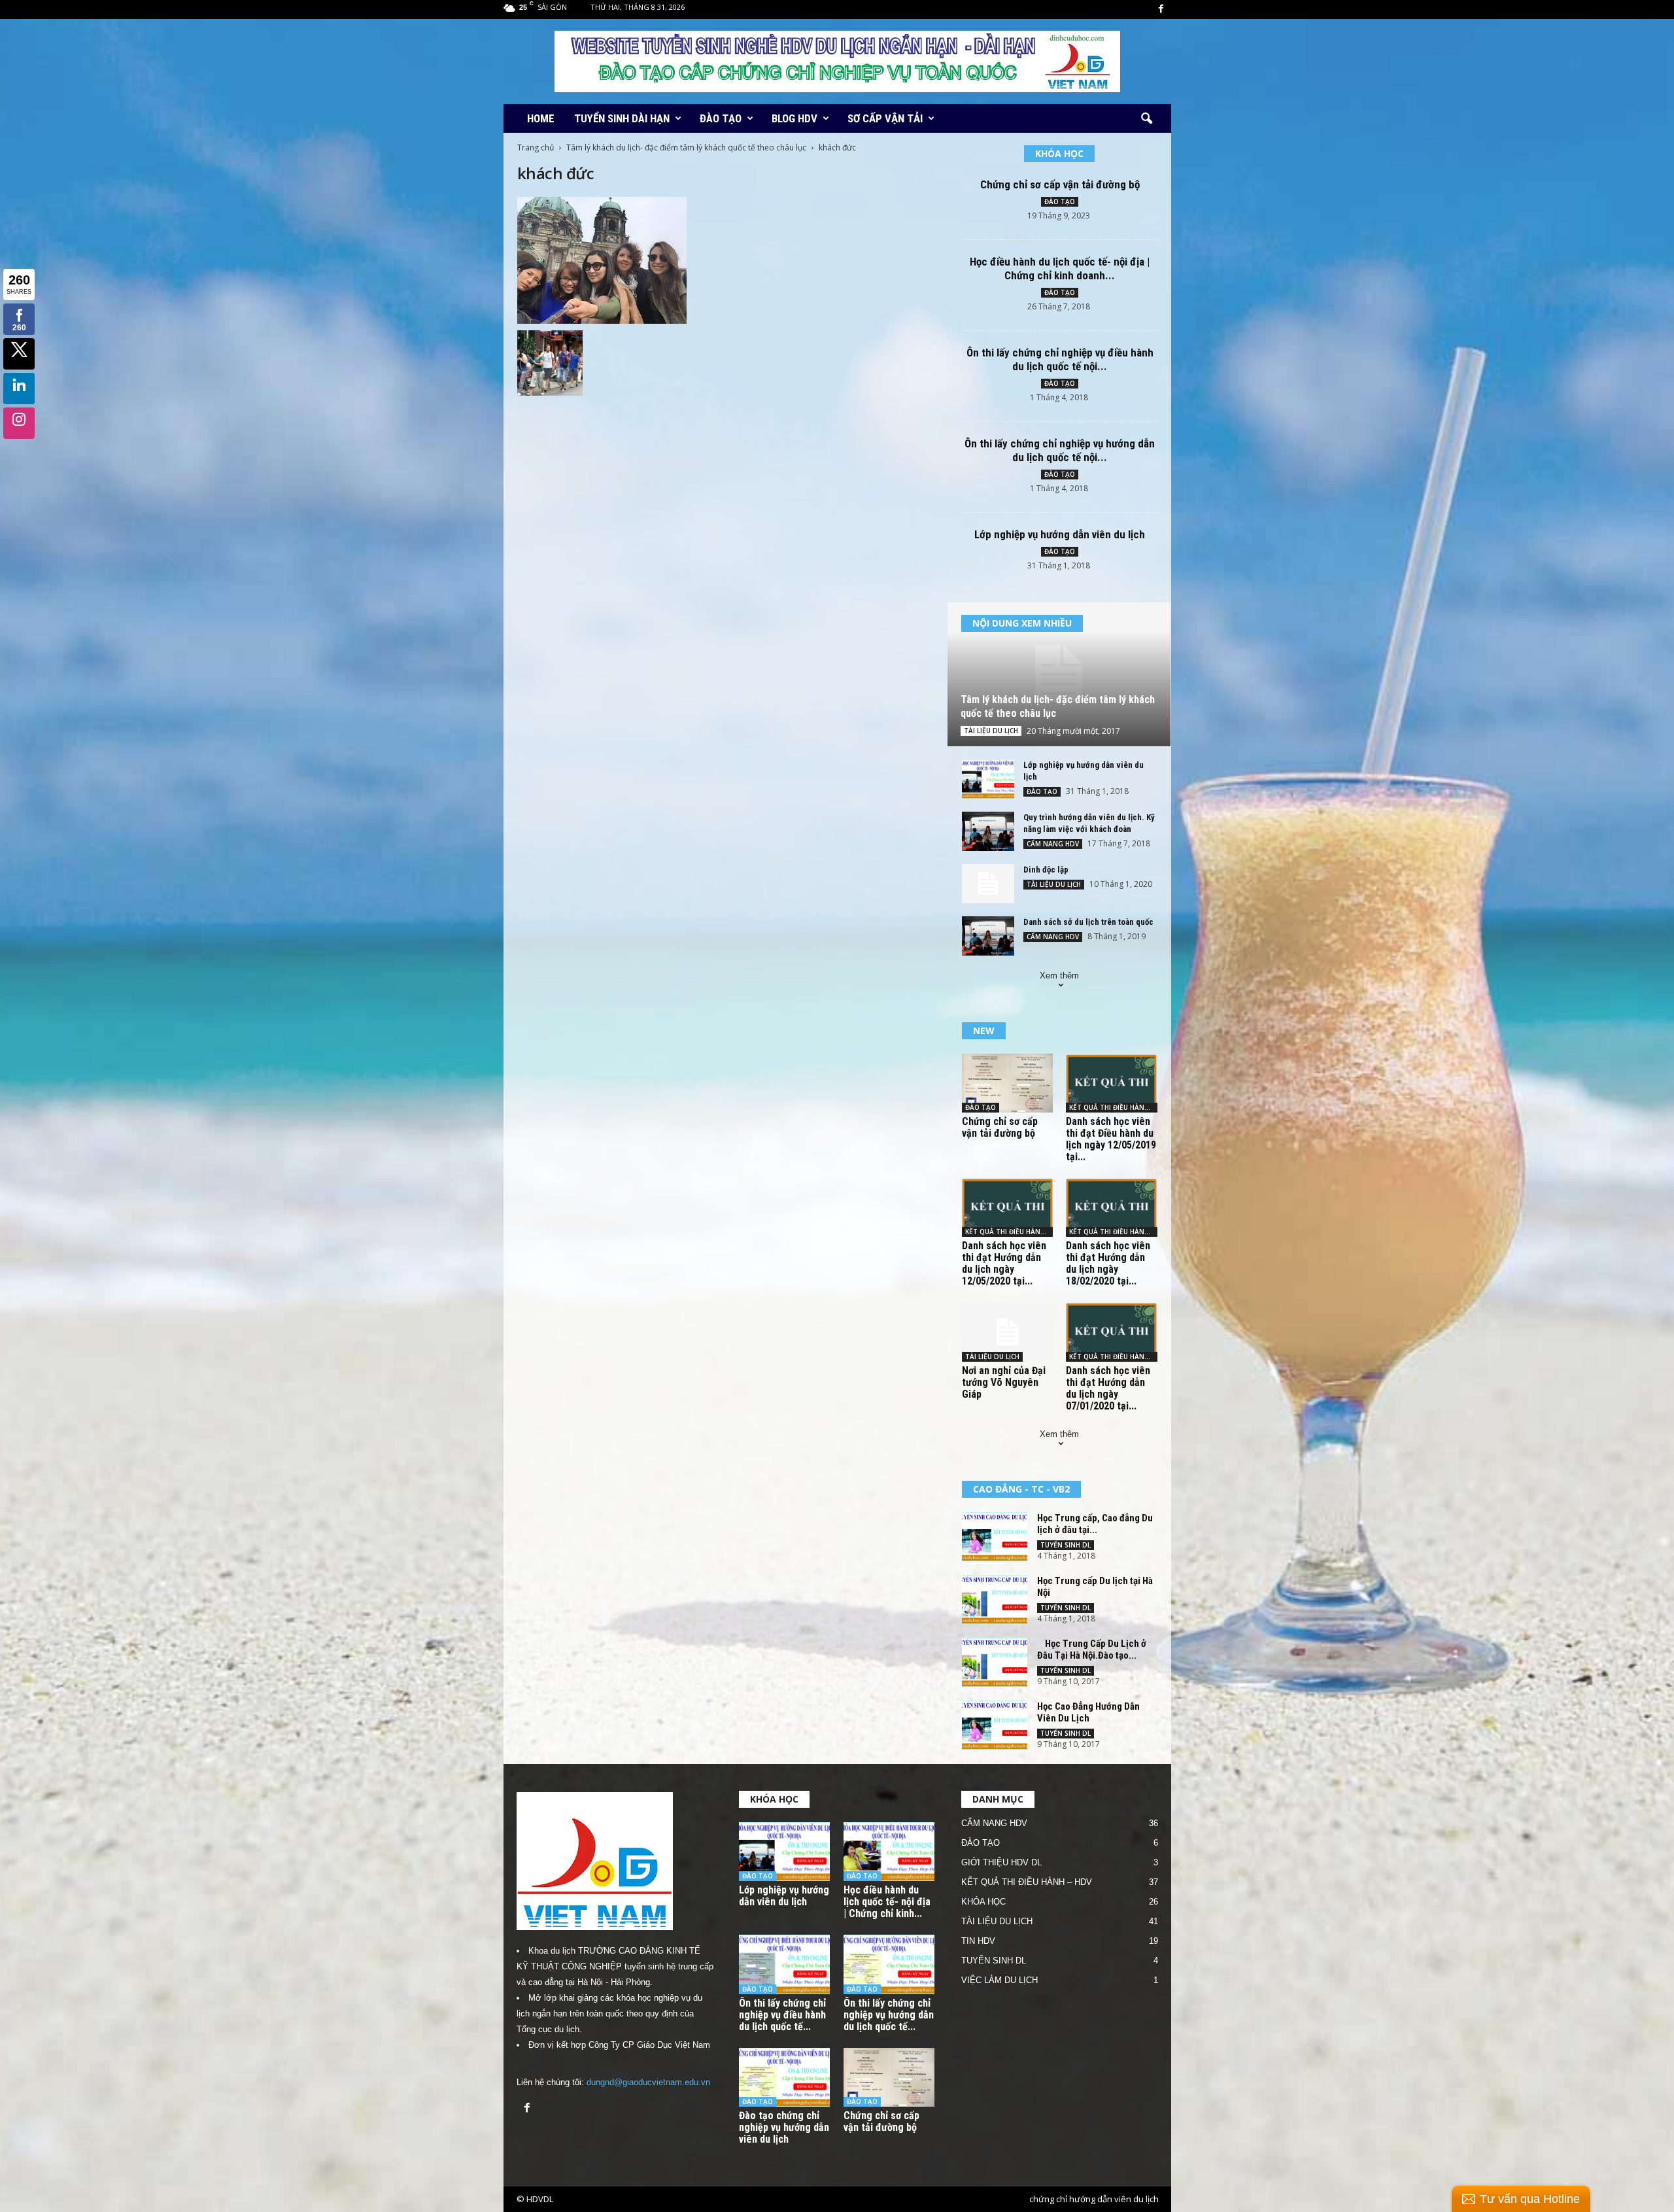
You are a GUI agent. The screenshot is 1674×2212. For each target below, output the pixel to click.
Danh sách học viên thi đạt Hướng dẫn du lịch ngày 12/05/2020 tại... (1004, 1263)
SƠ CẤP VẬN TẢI (885, 118)
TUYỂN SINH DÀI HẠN (622, 118)
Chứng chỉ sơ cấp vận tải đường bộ (1060, 184)
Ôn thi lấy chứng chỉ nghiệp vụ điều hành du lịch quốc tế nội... (1060, 359)
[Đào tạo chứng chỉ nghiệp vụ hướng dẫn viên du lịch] (785, 2078)
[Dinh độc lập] (988, 884)
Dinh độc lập (1046, 870)
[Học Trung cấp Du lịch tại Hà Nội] (995, 1599)
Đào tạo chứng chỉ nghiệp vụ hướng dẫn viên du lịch (784, 2127)
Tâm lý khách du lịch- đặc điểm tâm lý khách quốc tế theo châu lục (686, 147)
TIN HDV (978, 1941)
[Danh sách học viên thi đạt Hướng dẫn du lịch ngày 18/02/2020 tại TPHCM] (1112, 1207)
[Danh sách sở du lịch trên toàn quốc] (988, 936)
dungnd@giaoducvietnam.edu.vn (648, 2082)
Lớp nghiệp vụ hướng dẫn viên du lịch (1060, 534)
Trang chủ (536, 147)
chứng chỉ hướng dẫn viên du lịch (1094, 2199)
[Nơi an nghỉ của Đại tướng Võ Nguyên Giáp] (1008, 1332)
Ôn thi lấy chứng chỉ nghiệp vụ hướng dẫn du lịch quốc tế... (889, 2015)
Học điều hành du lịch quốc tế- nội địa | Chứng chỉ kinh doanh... (1060, 268)
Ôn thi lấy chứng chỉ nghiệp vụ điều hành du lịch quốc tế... (782, 2015)
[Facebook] (1161, 9)
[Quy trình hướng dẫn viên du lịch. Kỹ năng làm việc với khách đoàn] (988, 831)
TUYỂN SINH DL (1066, 1545)
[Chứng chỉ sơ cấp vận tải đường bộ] (1008, 1083)
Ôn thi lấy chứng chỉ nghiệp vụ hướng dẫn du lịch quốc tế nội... (1060, 450)
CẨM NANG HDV (1053, 844)
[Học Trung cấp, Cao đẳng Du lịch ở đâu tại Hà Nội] (995, 1537)
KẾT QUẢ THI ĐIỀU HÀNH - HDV (1113, 1107)
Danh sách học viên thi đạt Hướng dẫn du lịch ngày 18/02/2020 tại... (1108, 1263)
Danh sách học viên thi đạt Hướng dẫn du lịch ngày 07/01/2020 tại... (1108, 1388)
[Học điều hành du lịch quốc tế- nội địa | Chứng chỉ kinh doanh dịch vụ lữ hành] (889, 1852)
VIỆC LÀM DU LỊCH (999, 1980)
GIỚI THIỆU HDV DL (1001, 1862)
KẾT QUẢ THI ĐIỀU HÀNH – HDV (1027, 1882)
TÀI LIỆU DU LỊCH (991, 731)
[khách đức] (726, 260)
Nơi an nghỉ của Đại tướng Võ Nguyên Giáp (1004, 1382)
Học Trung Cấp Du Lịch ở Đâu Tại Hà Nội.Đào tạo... (1092, 1650)
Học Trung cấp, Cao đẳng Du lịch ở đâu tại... (1095, 1524)
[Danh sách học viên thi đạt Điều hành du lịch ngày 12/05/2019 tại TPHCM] (1112, 1083)
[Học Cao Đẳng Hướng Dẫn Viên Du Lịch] (995, 1725)
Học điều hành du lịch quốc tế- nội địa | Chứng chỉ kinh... (887, 1902)
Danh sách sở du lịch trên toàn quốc (1088, 922)
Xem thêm (1059, 976)
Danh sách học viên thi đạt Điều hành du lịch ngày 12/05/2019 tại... (1111, 1139)
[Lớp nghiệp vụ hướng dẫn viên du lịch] (988, 779)
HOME (541, 118)
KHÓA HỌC (983, 1902)
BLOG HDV (794, 118)
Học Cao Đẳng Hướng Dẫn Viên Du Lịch (1088, 1712)
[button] (1146, 119)
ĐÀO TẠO (721, 118)
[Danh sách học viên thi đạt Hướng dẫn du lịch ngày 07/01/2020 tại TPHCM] (1112, 1332)
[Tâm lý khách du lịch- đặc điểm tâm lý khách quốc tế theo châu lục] (1059, 674)
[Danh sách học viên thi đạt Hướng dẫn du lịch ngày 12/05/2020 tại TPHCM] (1008, 1207)
